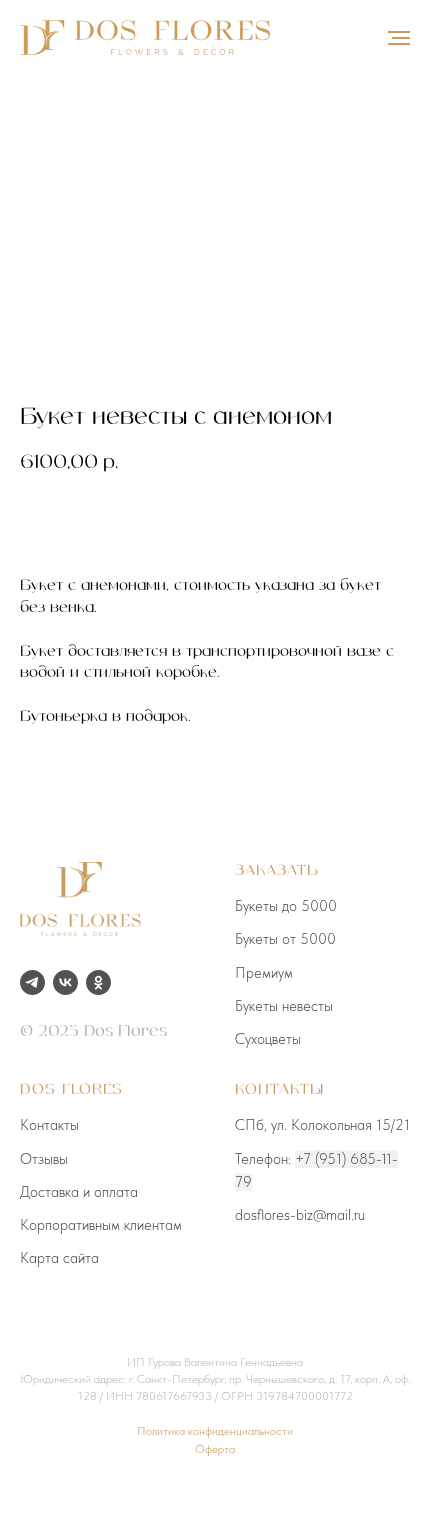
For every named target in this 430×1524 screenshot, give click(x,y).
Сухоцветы (268, 1039)
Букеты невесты (284, 1006)
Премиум (264, 973)
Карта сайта (59, 1258)
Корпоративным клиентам (101, 1225)
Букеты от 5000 (285, 939)
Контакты (49, 1125)
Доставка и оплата (79, 1192)
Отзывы (44, 1159)
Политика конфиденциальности (215, 1431)
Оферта (215, 1449)
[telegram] (32, 982)
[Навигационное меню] (399, 38)
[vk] (65, 982)
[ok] (98, 982)
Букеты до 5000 (286, 906)
